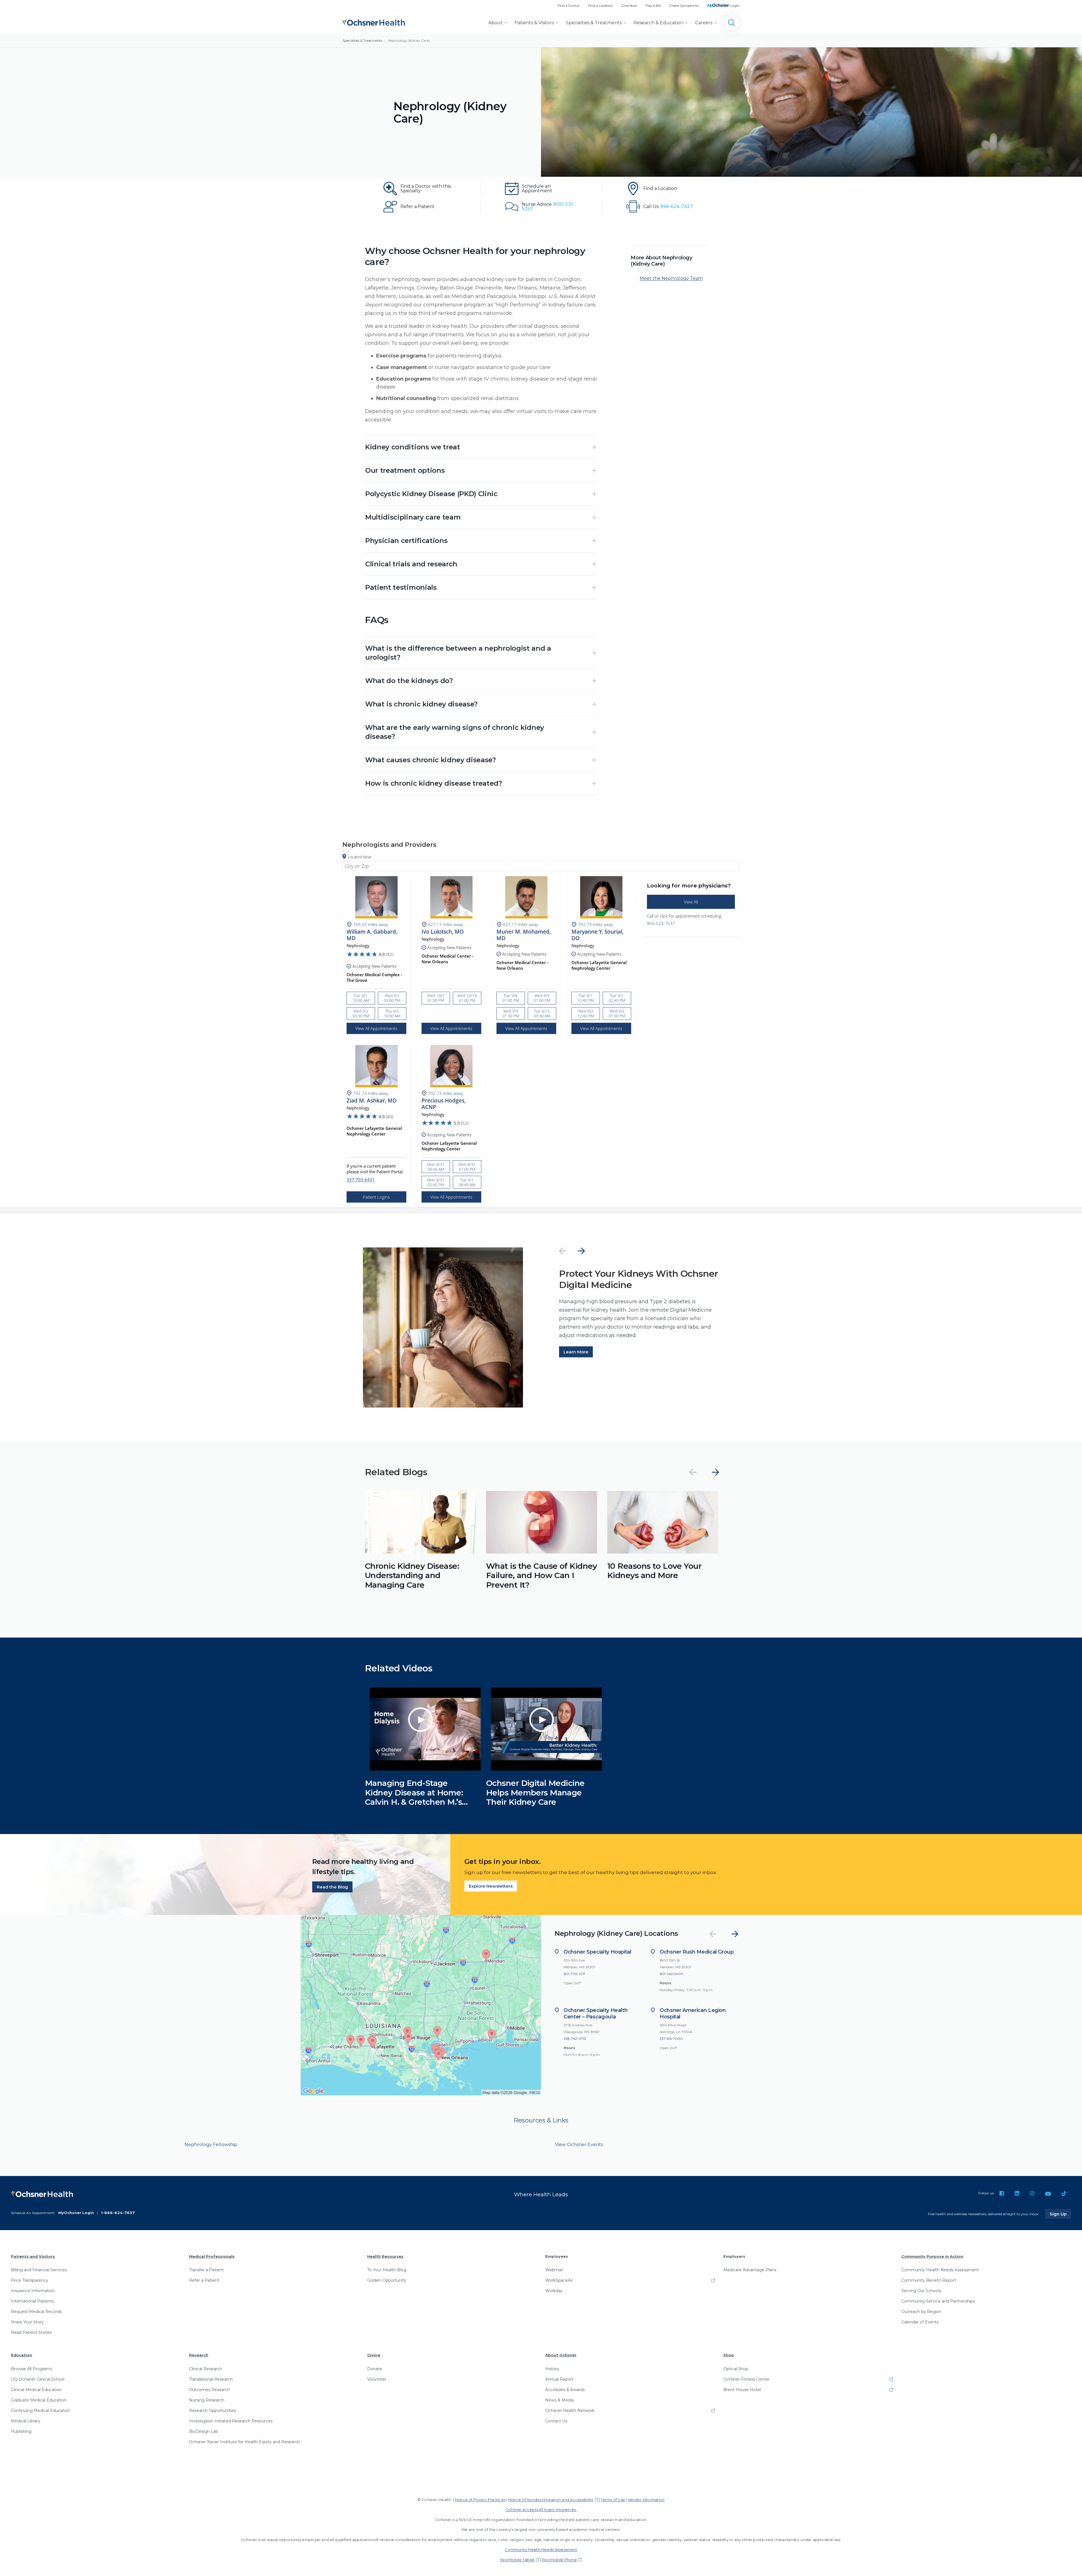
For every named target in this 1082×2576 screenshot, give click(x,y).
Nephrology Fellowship (211, 2145)
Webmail (554, 2270)
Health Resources (385, 2256)
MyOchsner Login (76, 2213)
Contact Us (556, 2421)
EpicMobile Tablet (517, 2560)
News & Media (559, 2400)
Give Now (629, 5)
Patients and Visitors (33, 2256)
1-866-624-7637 (118, 2213)
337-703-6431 (361, 1179)
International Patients (32, 2301)
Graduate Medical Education (39, 2400)
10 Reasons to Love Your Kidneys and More (654, 1571)
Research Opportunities (212, 2411)
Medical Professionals (212, 2256)
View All (691, 902)
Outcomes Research (209, 2390)
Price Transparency (30, 2280)
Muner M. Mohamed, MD (524, 935)
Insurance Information (33, 2291)
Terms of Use (613, 2500)
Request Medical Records (36, 2312)
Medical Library (26, 2421)
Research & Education (658, 23)
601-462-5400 (671, 1974)
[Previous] (563, 1251)
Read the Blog (332, 1887)
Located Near (360, 857)
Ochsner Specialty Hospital (597, 1952)
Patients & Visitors (534, 23)
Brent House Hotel (742, 2390)
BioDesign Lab (204, 2431)
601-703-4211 (574, 1974)
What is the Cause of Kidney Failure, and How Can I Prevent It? (542, 1575)
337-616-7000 (671, 2039)
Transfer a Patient (206, 2270)
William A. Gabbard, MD (372, 935)
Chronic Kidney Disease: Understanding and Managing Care (412, 1575)
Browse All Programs (32, 2369)
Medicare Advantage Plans (750, 2270)
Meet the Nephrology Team (671, 278)
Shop (729, 2355)
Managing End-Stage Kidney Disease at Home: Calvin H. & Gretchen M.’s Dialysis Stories (414, 1797)
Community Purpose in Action (932, 2256)
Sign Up (1060, 2214)
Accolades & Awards (565, 2390)
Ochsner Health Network (570, 2411)
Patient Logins (376, 1197)
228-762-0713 (575, 2039)
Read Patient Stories (31, 2332)
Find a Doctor (569, 5)
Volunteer (377, 2379)
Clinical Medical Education (36, 2390)
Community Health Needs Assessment (940, 2270)
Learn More (576, 1352)
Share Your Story (27, 2322)
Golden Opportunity (387, 2280)
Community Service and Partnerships (938, 2301)
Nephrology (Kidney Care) (409, 40)
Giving (374, 2355)
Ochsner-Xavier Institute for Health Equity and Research (244, 2442)
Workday (554, 2291)
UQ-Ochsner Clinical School (38, 2379)
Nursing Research (207, 2400)
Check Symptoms (684, 5)
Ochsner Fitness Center (747, 2379)
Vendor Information (646, 2500)
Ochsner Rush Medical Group (697, 1952)
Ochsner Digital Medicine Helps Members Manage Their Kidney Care (535, 1792)
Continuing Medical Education (41, 2411)
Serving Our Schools (921, 2291)
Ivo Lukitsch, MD (443, 932)
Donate (375, 2369)
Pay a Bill (653, 5)
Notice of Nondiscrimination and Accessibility (551, 2500)
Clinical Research (206, 2369)
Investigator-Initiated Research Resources (231, 2421)
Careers (704, 23)
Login (735, 5)
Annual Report (559, 2379)
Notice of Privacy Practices (480, 2500)
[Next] (581, 1251)
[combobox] (541, 866)
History (552, 2369)
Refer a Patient (204, 2280)
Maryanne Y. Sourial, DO (597, 935)
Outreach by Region (921, 2312)
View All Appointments (376, 1028)
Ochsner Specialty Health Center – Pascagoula (596, 2013)
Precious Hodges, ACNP (444, 1104)
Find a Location (600, 5)
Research (199, 2355)
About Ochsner (561, 2355)
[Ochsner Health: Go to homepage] (374, 22)
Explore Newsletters (491, 1886)
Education (22, 2355)
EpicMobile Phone (559, 2560)
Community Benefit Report (929, 2280)
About (495, 23)
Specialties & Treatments (594, 23)
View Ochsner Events (579, 2145)
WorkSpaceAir (559, 2280)
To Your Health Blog (387, 2270)
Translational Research (211, 2379)
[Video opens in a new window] (367, 1733)
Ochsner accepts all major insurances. (541, 2509)
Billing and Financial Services (39, 2270)
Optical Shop (736, 2369)
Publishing (21, 2431)
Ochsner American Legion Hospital (693, 2013)
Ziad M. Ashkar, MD (372, 1101)
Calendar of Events (920, 2322)
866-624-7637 (661, 923)
